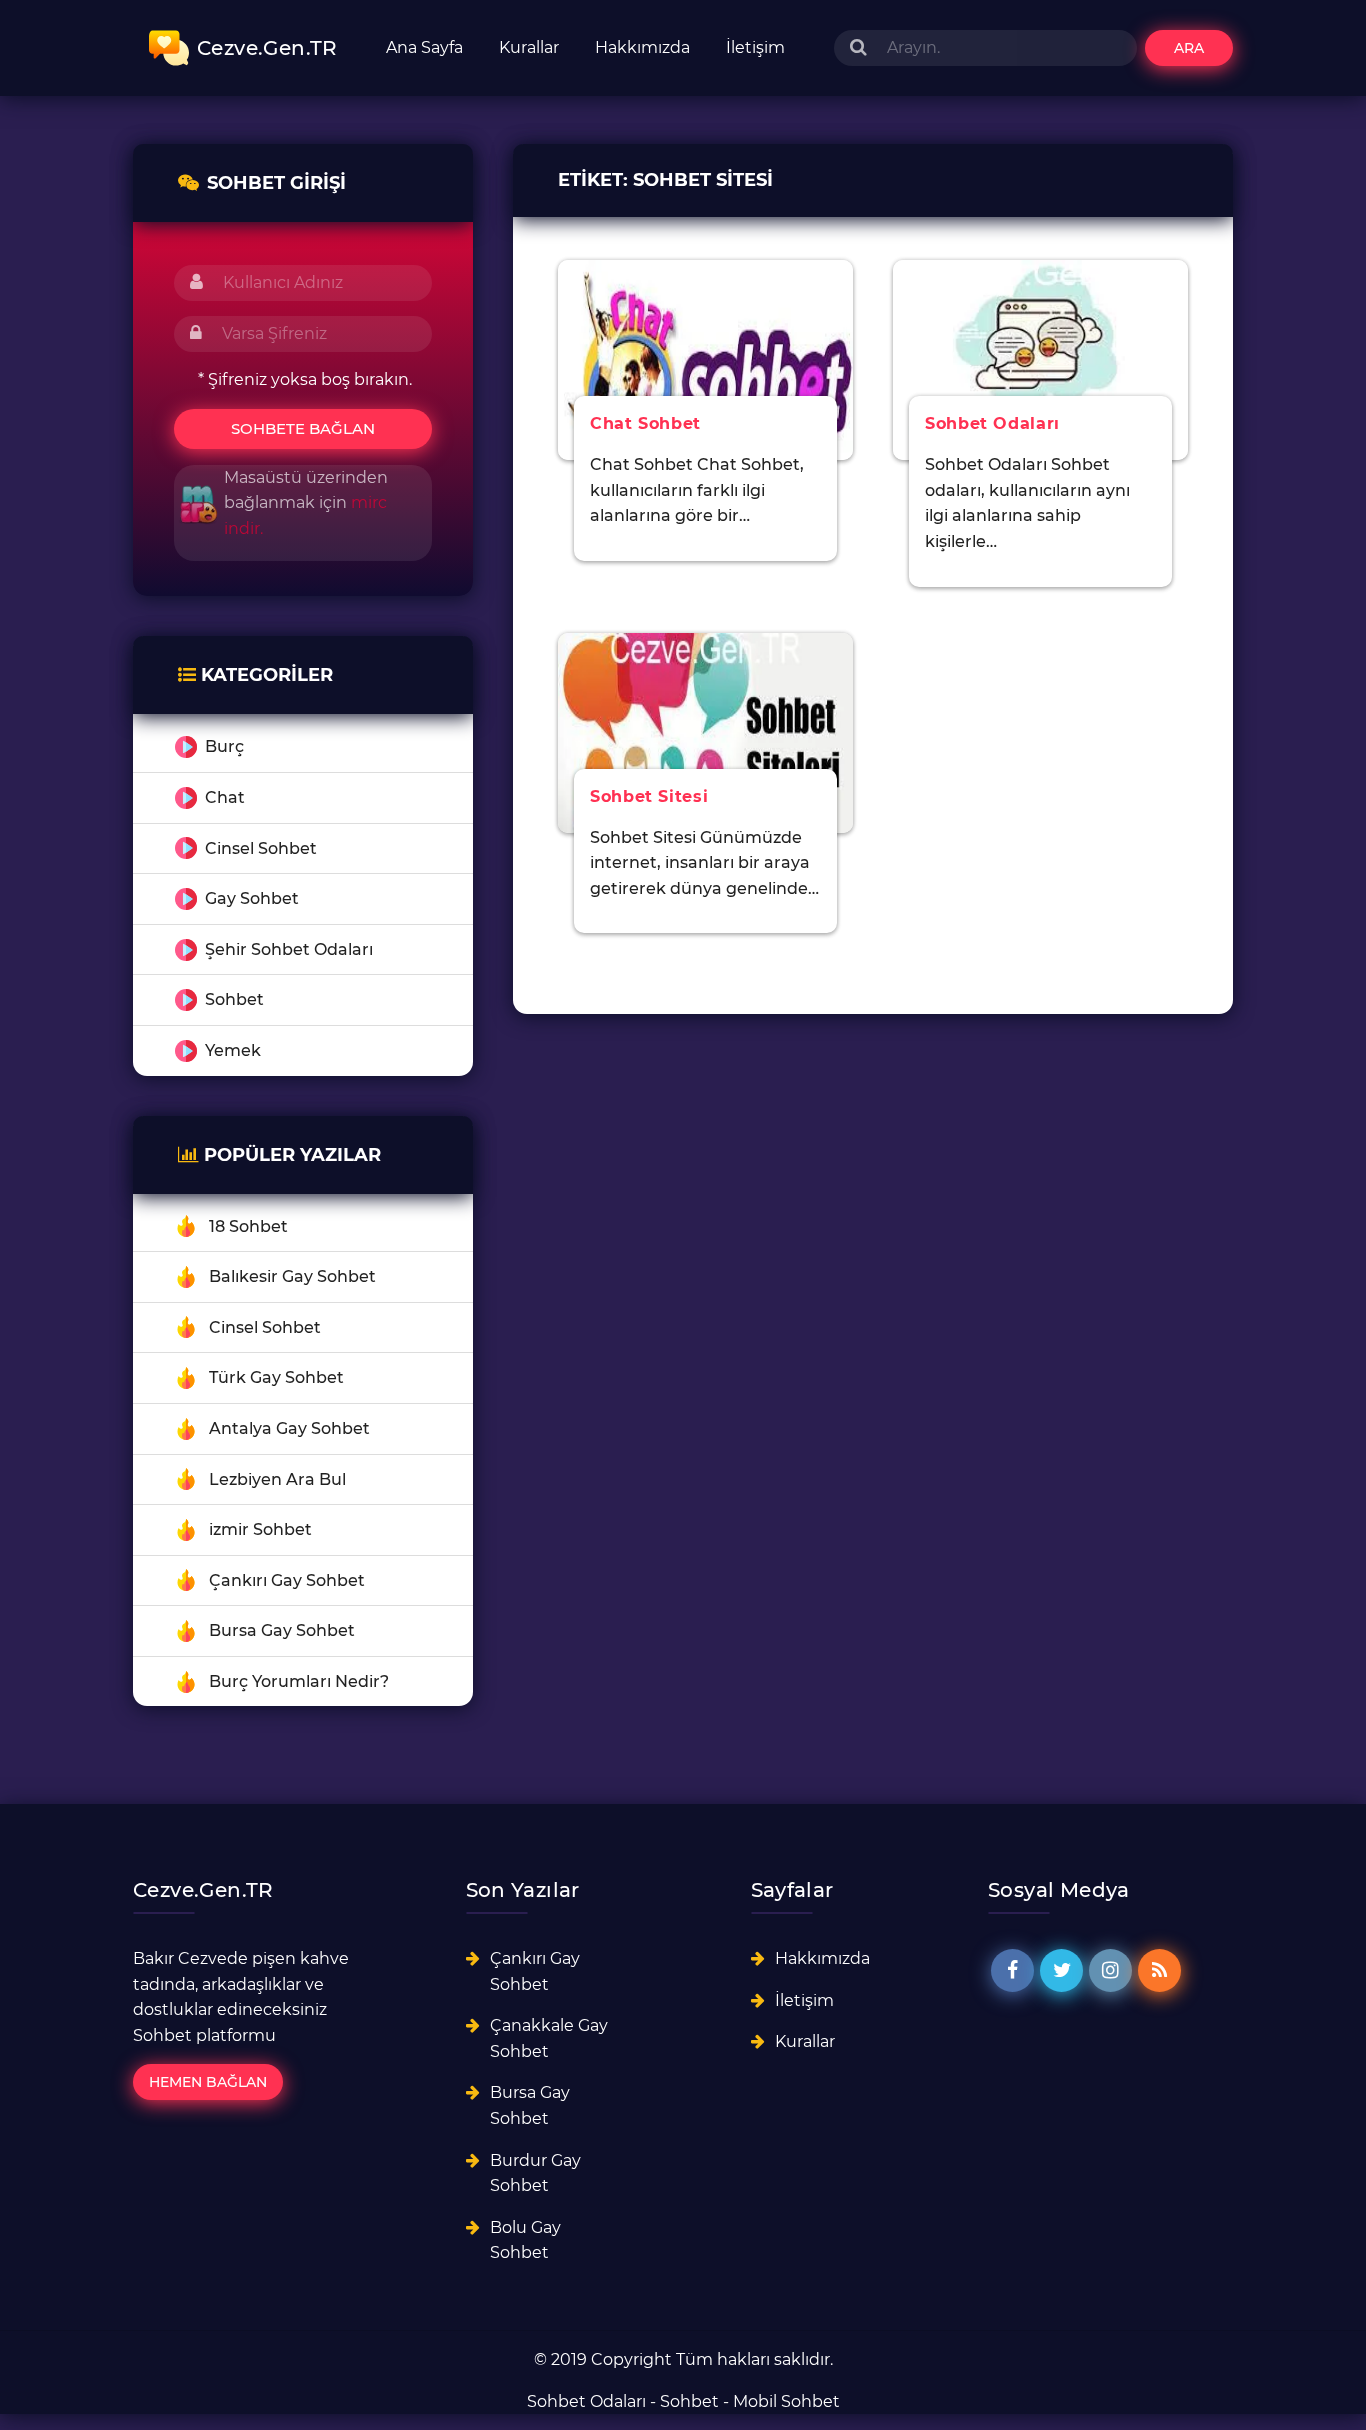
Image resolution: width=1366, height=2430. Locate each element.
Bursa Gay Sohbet (282, 1630)
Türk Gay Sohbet (276, 1377)
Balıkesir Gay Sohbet (292, 1276)
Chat (225, 797)
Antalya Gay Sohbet (289, 1428)
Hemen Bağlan (208, 2082)
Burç (224, 746)
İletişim (755, 47)
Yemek (233, 1050)
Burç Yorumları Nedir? (299, 1681)
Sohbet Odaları (586, 2401)
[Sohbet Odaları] (1040, 358)
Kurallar (529, 47)
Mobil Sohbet (786, 2401)
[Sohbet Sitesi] (705, 731)
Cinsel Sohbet (261, 848)
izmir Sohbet (260, 1529)
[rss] (1159, 1970)
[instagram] (1110, 1970)
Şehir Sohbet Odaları (289, 949)
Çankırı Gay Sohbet (287, 1580)
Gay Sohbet (252, 898)
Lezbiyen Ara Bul (277, 1479)
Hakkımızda (642, 47)
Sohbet (234, 999)
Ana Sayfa (424, 47)
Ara (1189, 48)
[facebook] (1012, 1970)
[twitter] (1061, 1970)
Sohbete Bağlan (303, 428)
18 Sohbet (248, 1226)
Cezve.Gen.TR (267, 48)
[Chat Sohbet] (705, 358)
